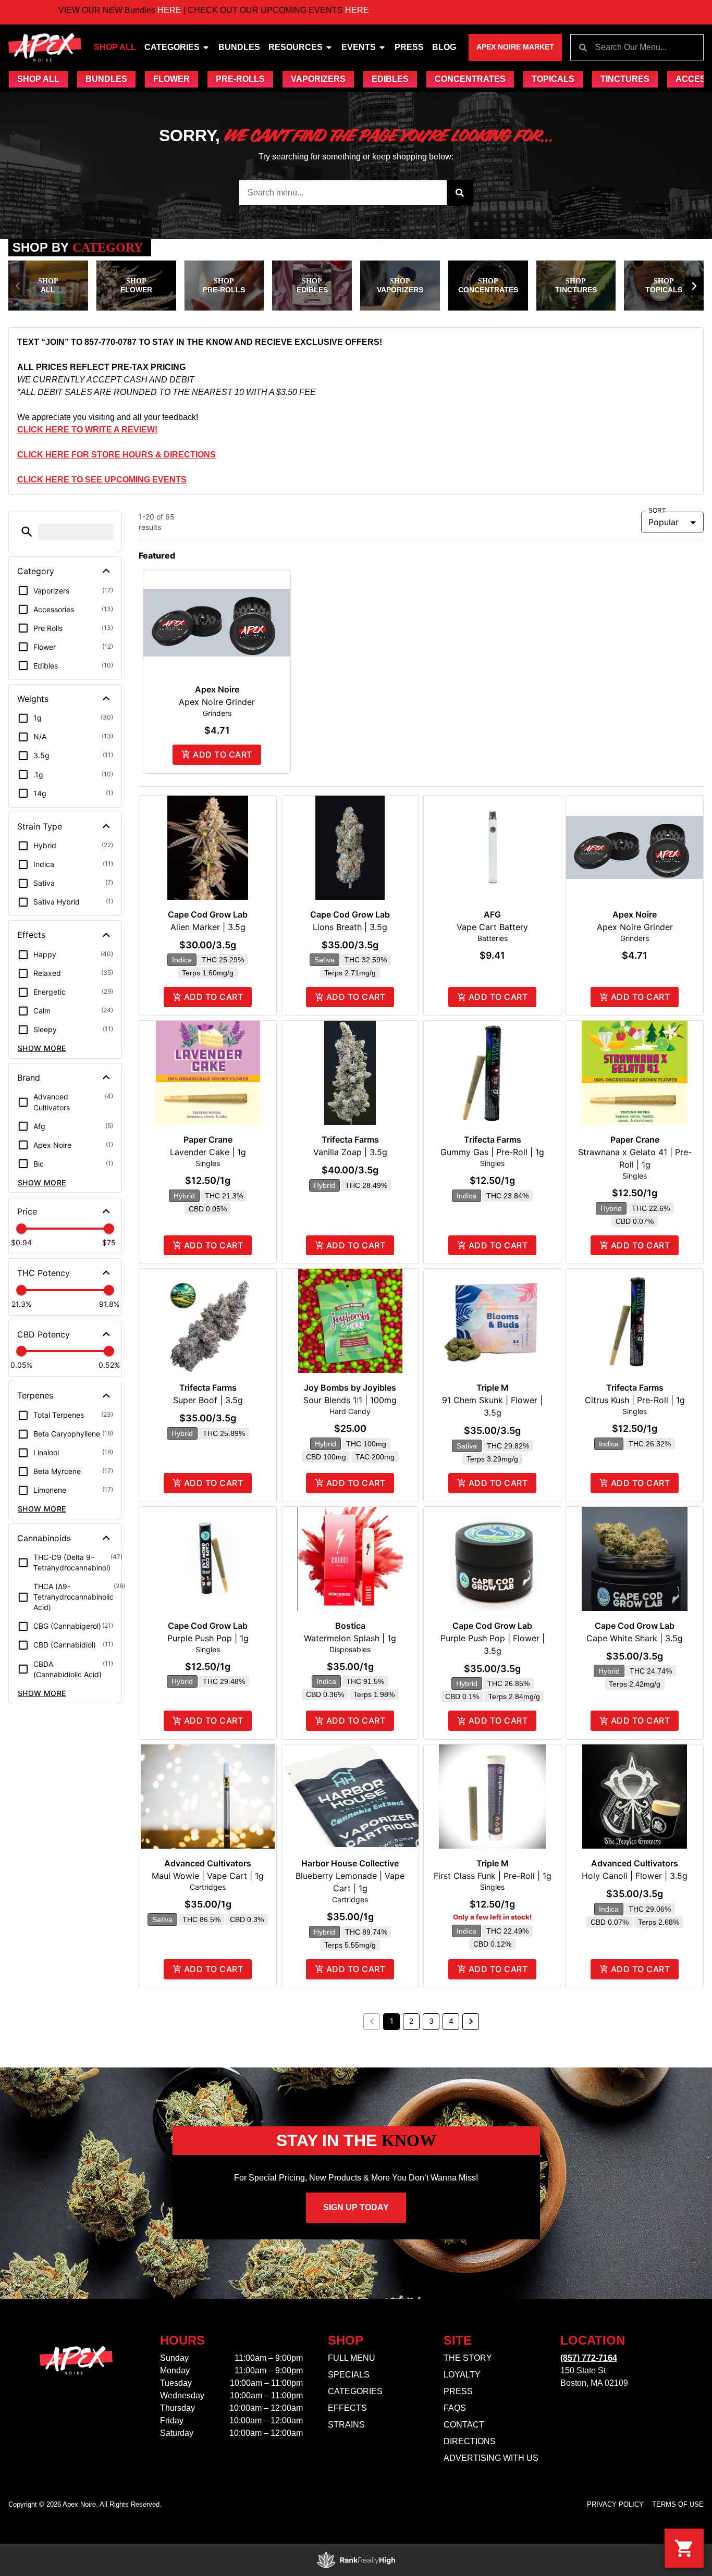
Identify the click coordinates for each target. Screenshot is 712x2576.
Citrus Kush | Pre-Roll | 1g (635, 1400)
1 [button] (392, 2021)
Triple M (493, 1388)
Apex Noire (217, 689)
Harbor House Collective (350, 1863)
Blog (444, 47)
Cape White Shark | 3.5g (635, 1638)
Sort (657, 511)
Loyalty (462, 2375)
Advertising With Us (491, 2458)
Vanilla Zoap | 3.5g (350, 1152)
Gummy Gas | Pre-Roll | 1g (492, 1152)
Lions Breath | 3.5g (350, 927)
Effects (347, 2408)
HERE (103, 10)
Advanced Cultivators (208, 1863)
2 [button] (411, 2021)
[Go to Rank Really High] (356, 2560)
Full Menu (352, 2358)
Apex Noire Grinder (217, 702)
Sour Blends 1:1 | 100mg (350, 1400)
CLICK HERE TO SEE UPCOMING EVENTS (102, 480)
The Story (468, 2358)
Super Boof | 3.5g (208, 1400)
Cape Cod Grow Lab (208, 914)
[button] (18, 286)
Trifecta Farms (350, 1140)
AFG (492, 914)
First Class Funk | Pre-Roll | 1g (493, 1876)
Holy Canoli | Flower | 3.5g (635, 1876)
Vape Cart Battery (492, 927)
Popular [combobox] (664, 522)
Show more (42, 1048)
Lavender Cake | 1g (208, 1152)
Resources (296, 47)
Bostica (350, 1626)
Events (359, 47)
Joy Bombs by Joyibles (350, 1388)
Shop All (115, 47)
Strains (346, 2425)
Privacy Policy (615, 2504)
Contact (464, 2425)
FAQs (455, 2408)
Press (409, 47)
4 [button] (451, 2021)
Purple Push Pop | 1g (208, 1638)
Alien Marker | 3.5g (208, 927)
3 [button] (431, 2021)
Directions (470, 2441)
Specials (349, 2375)
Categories (172, 47)
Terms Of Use (678, 2504)
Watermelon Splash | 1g (350, 1638)
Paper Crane (208, 1140)
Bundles (239, 47)
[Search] (460, 193)
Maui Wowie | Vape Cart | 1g (208, 1876)
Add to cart (222, 754)
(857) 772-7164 (589, 2358)
